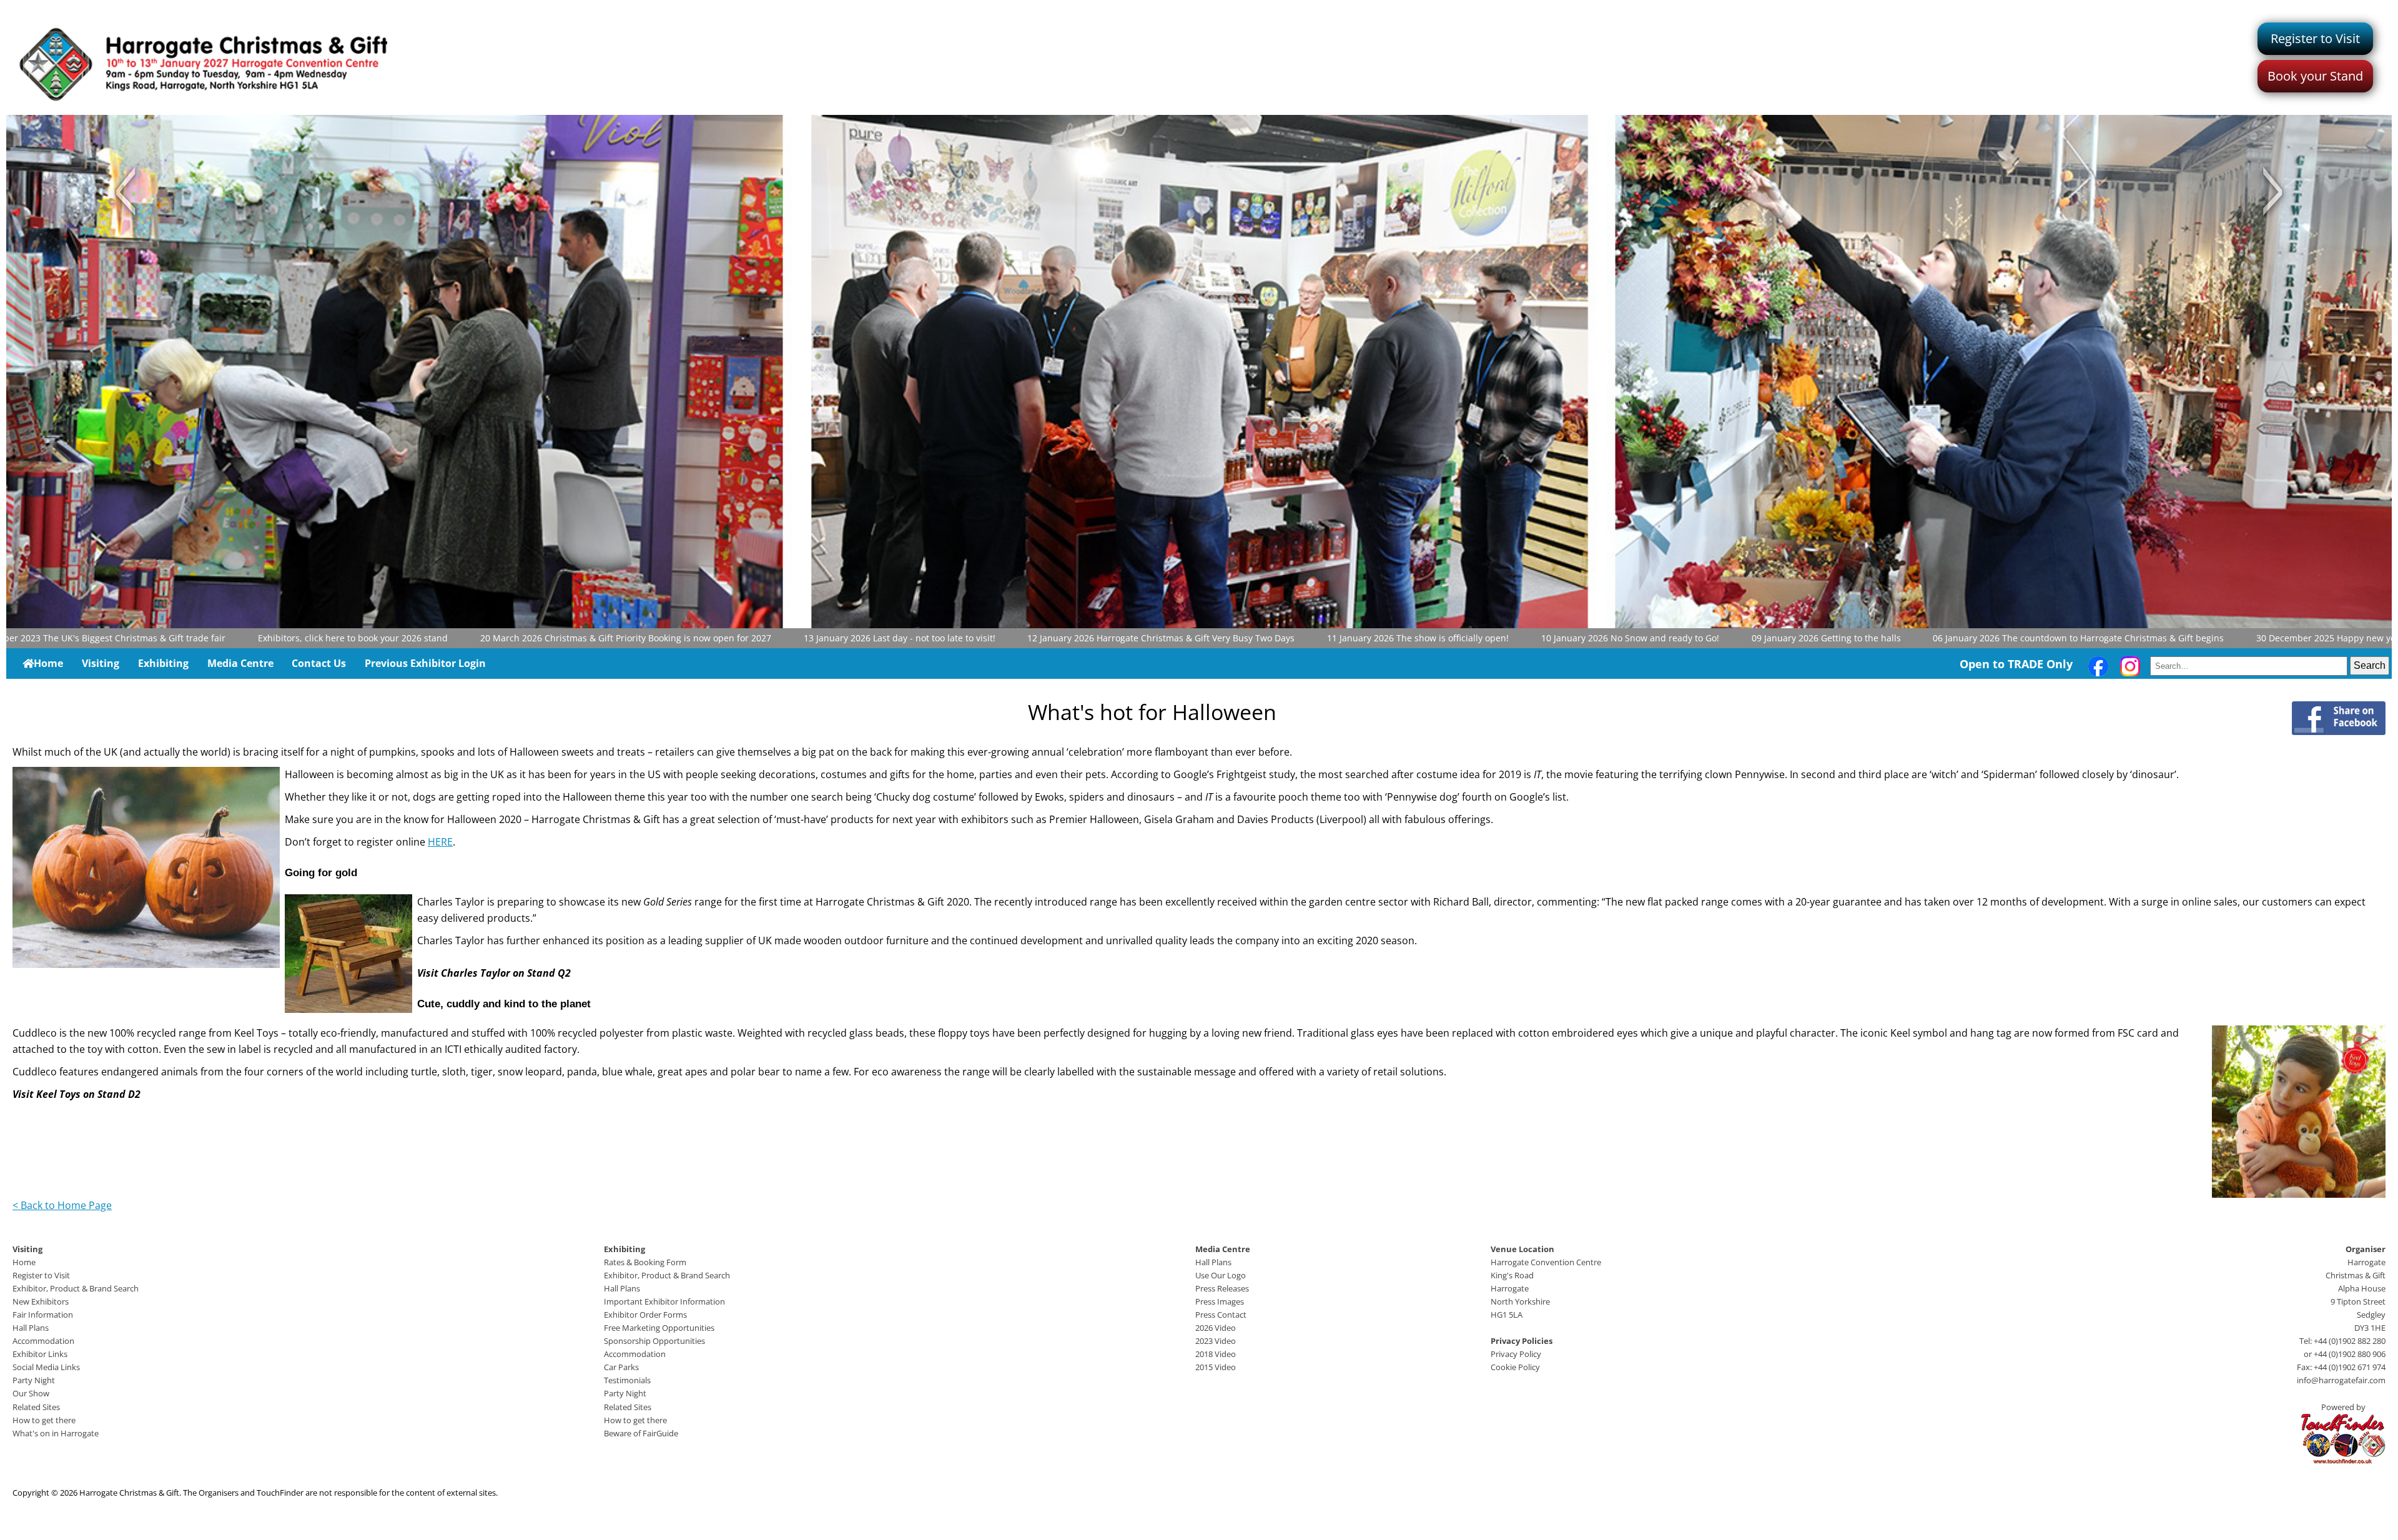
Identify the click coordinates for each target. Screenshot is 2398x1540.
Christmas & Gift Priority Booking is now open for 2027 (562, 638)
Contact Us (319, 663)
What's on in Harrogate (56, 1433)
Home (48, 663)
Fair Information (43, 1315)
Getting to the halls (1763, 638)
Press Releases (1222, 1288)
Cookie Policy (1515, 1367)
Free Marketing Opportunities (659, 1328)
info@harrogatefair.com (2341, 1380)
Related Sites (36, 1407)
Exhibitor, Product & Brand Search (76, 1288)
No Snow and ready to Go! (1567, 638)
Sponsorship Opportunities (654, 1341)
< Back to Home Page (62, 1205)
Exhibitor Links (40, 1354)
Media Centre (240, 663)
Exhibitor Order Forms (645, 1315)
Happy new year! (2268, 638)
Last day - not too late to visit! (836, 638)
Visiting (101, 663)
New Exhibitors (41, 1301)
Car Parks (621, 1367)
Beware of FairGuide (641, 1433)
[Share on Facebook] (2339, 718)
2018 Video (1216, 1354)
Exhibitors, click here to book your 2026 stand (290, 638)
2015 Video (1216, 1367)
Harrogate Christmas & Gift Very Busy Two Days (1098, 638)
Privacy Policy (1516, 1354)
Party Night (34, 1380)
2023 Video (1216, 1341)
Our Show (31, 1393)
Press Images (1220, 1301)
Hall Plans (31, 1328)
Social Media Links (46, 1367)
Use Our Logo (1221, 1275)
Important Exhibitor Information (664, 1301)
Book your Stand (2315, 76)
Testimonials (627, 1380)
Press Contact (1221, 1315)
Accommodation (43, 1341)
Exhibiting (163, 663)
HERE (440, 842)
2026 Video (1216, 1328)
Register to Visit (2315, 38)
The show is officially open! (1355, 638)
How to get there (44, 1420)
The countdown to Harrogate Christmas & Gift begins (2015, 638)
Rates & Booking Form (645, 1262)
